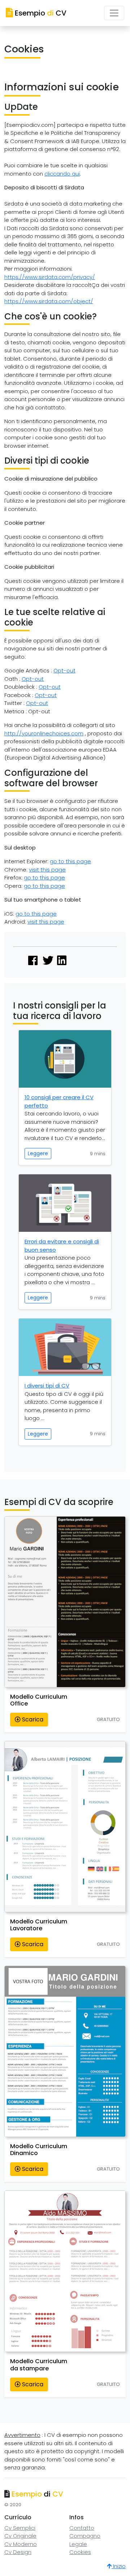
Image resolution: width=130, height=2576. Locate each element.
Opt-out (64, 670)
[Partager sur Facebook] (33, 961)
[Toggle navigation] (114, 13)
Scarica (32, 1719)
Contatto (82, 2528)
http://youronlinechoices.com (44, 733)
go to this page (70, 861)
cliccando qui (62, 174)
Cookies (80, 2552)
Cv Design (18, 2552)
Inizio (119, 2566)
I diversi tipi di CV (47, 1386)
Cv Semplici (20, 2528)
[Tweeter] (48, 961)
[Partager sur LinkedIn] (62, 961)
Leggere (38, 1153)
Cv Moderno (21, 2544)
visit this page (47, 870)
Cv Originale (20, 2536)
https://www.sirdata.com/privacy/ (50, 277)
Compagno (85, 2536)
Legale (78, 2544)
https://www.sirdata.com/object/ (49, 301)
